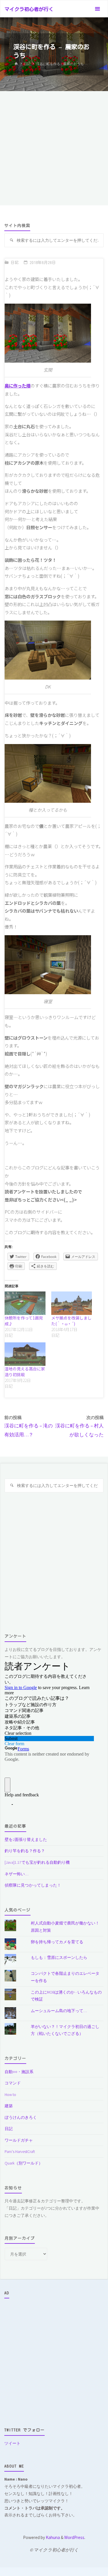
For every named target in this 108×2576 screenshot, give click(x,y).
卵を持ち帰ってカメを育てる (57, 1942)
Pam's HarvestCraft (20, 2151)
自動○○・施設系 (19, 2072)
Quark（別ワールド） (24, 2163)
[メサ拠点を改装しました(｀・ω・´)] (72, 1303)
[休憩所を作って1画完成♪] (25, 1303)
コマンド (13, 2083)
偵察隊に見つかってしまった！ (33, 1885)
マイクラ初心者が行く (29, 9)
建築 (9, 2106)
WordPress (74, 2537)
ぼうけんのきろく (21, 2117)
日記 (27, 64)
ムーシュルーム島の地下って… (59, 2011)
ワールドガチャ (19, 2140)
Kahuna (52, 2537)
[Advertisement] (54, 148)
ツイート (12, 2443)
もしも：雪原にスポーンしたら (59, 1957)
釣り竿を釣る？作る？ (25, 1851)
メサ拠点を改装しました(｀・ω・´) (71, 1321)
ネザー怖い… (17, 1874)
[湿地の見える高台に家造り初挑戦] (25, 1354)
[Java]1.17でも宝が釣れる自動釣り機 (37, 1862)
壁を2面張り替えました (26, 1839)
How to (10, 2095)
